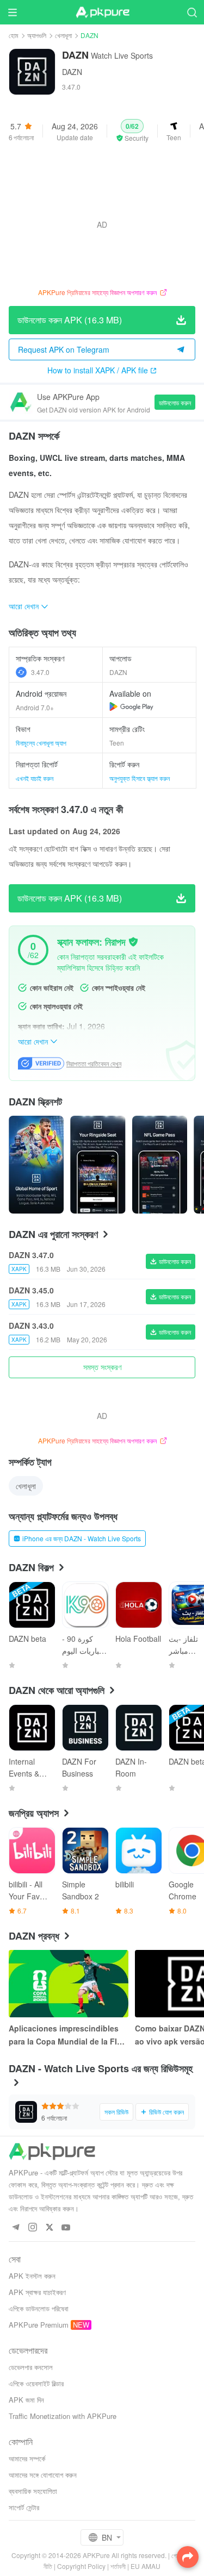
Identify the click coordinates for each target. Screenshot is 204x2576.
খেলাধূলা (63, 35)
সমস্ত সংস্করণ (102, 1367)
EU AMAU (146, 2566)
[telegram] (16, 2228)
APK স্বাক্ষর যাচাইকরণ (37, 2292)
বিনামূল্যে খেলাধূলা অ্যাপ (41, 743)
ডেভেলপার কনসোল (31, 2367)
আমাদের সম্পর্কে (27, 2458)
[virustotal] (133, 942)
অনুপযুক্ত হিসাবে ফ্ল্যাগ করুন (140, 778)
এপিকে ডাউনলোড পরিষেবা (39, 2308)
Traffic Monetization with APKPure (63, 2416)
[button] (132, 131)
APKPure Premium (39, 2325)
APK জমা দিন (26, 2400)
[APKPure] (102, 12)
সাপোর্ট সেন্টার (24, 2507)
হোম (14, 35)
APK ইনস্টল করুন (32, 2276)
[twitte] (49, 2228)
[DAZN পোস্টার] (36, 1165)
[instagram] (32, 2228)
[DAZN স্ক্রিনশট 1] (98, 1165)
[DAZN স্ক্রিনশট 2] (160, 1165)
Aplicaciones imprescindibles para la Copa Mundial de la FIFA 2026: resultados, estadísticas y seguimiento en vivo (68, 2035)
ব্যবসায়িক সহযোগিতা (33, 2491)
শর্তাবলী (118, 2566)
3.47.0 (40, 672)
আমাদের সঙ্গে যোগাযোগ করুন (43, 2475)
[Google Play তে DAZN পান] (131, 706)
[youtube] (66, 2228)
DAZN (72, 72)
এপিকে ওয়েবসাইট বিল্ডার (36, 2383)
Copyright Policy (81, 2566)
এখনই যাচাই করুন (35, 778)
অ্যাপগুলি (37, 35)
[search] (192, 12)
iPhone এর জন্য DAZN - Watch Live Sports (82, 1538)
